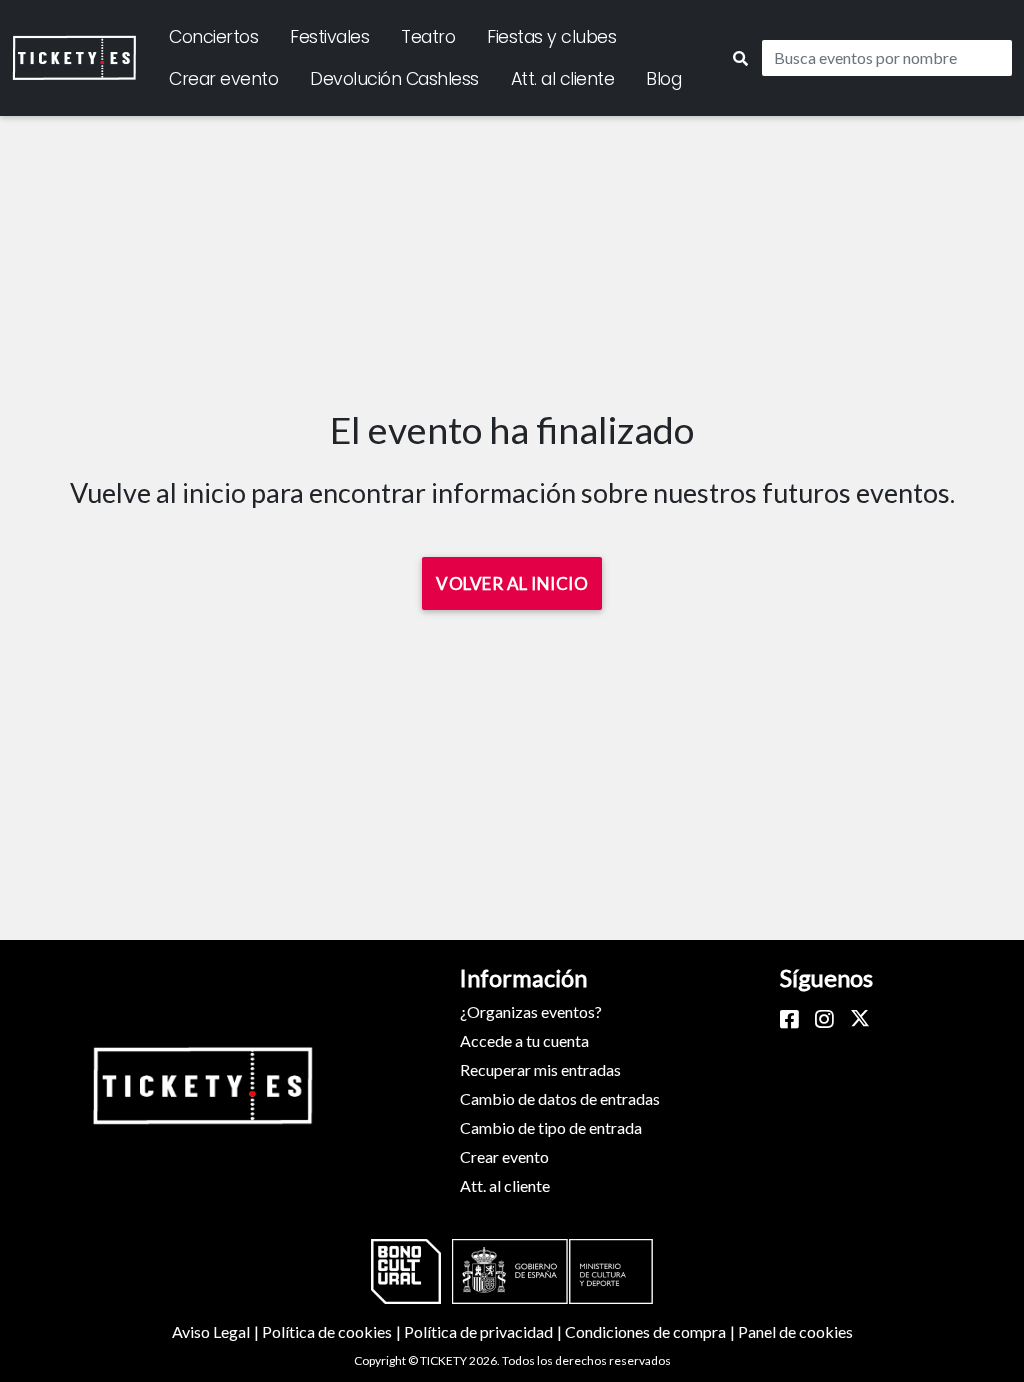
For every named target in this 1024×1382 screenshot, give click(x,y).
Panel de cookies (795, 1331)
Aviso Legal (217, 1331)
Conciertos (213, 37)
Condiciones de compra (651, 1331)
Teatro (428, 37)
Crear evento (223, 79)
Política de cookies (333, 1331)
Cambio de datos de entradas (560, 1098)
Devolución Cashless (394, 79)
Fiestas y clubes (551, 37)
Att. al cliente (563, 79)
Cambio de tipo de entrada (551, 1127)
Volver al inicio (512, 583)
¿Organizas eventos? (531, 1011)
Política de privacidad (484, 1331)
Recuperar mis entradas (540, 1069)
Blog (663, 79)
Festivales (329, 37)
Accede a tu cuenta (524, 1040)
